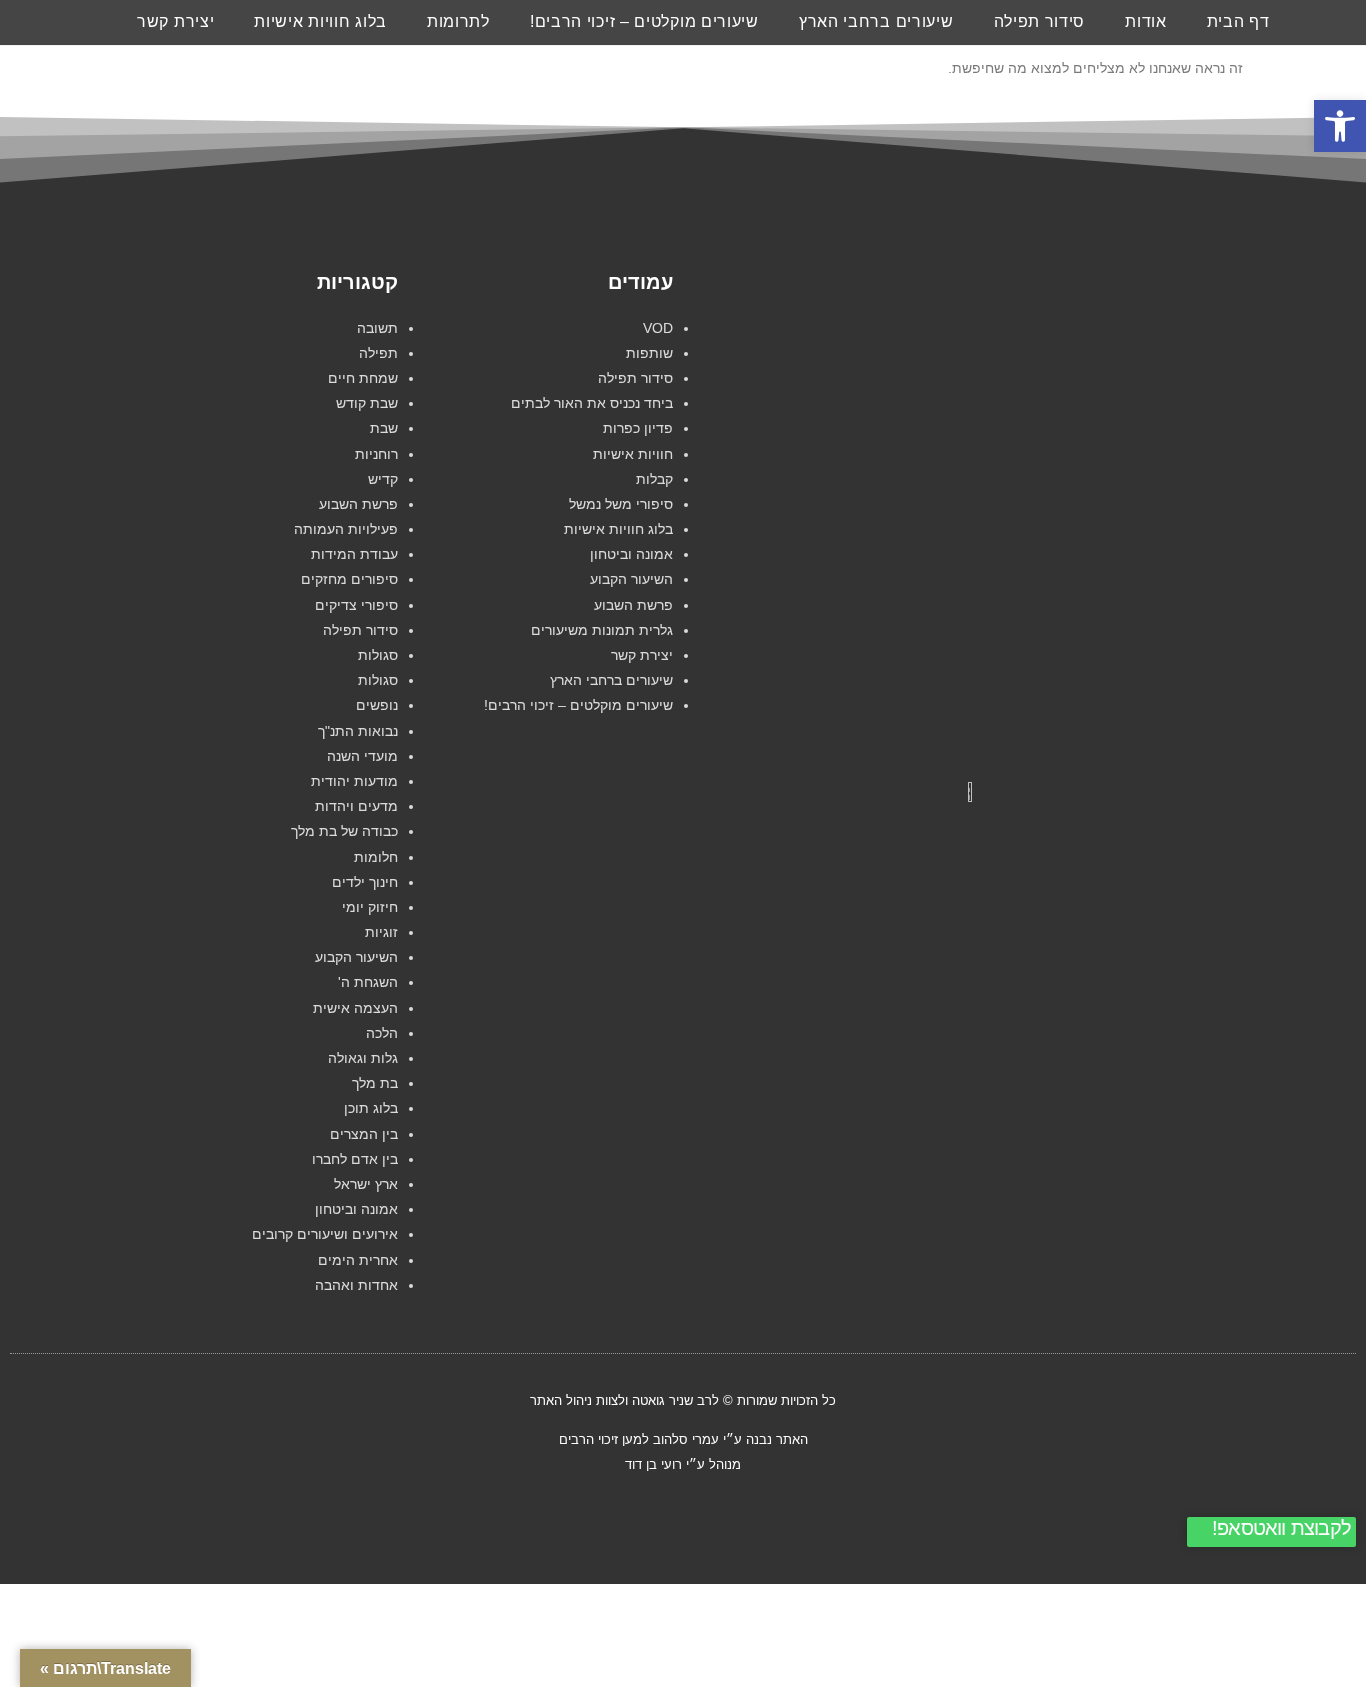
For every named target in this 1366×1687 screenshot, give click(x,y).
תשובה (377, 328)
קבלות (654, 479)
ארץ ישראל (366, 1184)
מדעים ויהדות (356, 806)
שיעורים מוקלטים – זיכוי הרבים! (644, 21)
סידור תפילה (1040, 21)
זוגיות (381, 932)
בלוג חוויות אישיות (320, 21)
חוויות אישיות (633, 454)
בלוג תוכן (371, 1108)
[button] (1340, 126)
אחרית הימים (358, 1260)
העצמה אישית (355, 1008)
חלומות (376, 857)
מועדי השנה (362, 756)
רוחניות (376, 454)
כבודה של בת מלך (344, 831)
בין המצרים (364, 1134)
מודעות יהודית (354, 781)
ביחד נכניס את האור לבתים (592, 403)
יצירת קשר (175, 21)
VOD (658, 328)
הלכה (382, 1033)
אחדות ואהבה (356, 1285)
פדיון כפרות (638, 428)
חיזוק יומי (370, 907)
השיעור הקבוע (631, 579)
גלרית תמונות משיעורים (602, 630)
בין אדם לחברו (355, 1159)
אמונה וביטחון (631, 554)
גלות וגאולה (363, 1058)
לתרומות (458, 21)
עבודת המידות (354, 554)
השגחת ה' (368, 982)
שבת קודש (367, 403)
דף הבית (1238, 21)
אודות (1146, 21)
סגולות (378, 655)
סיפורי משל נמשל (621, 504)
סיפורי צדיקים (356, 605)
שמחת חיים (363, 378)
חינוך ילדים (365, 882)
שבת (384, 428)
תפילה (378, 353)
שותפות (649, 353)
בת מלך (375, 1083)
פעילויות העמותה (346, 529)
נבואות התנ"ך (358, 731)
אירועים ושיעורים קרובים (325, 1234)
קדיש (383, 479)
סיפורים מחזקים (349, 579)
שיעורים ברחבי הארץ (876, 21)
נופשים (377, 705)
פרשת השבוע (633, 605)
